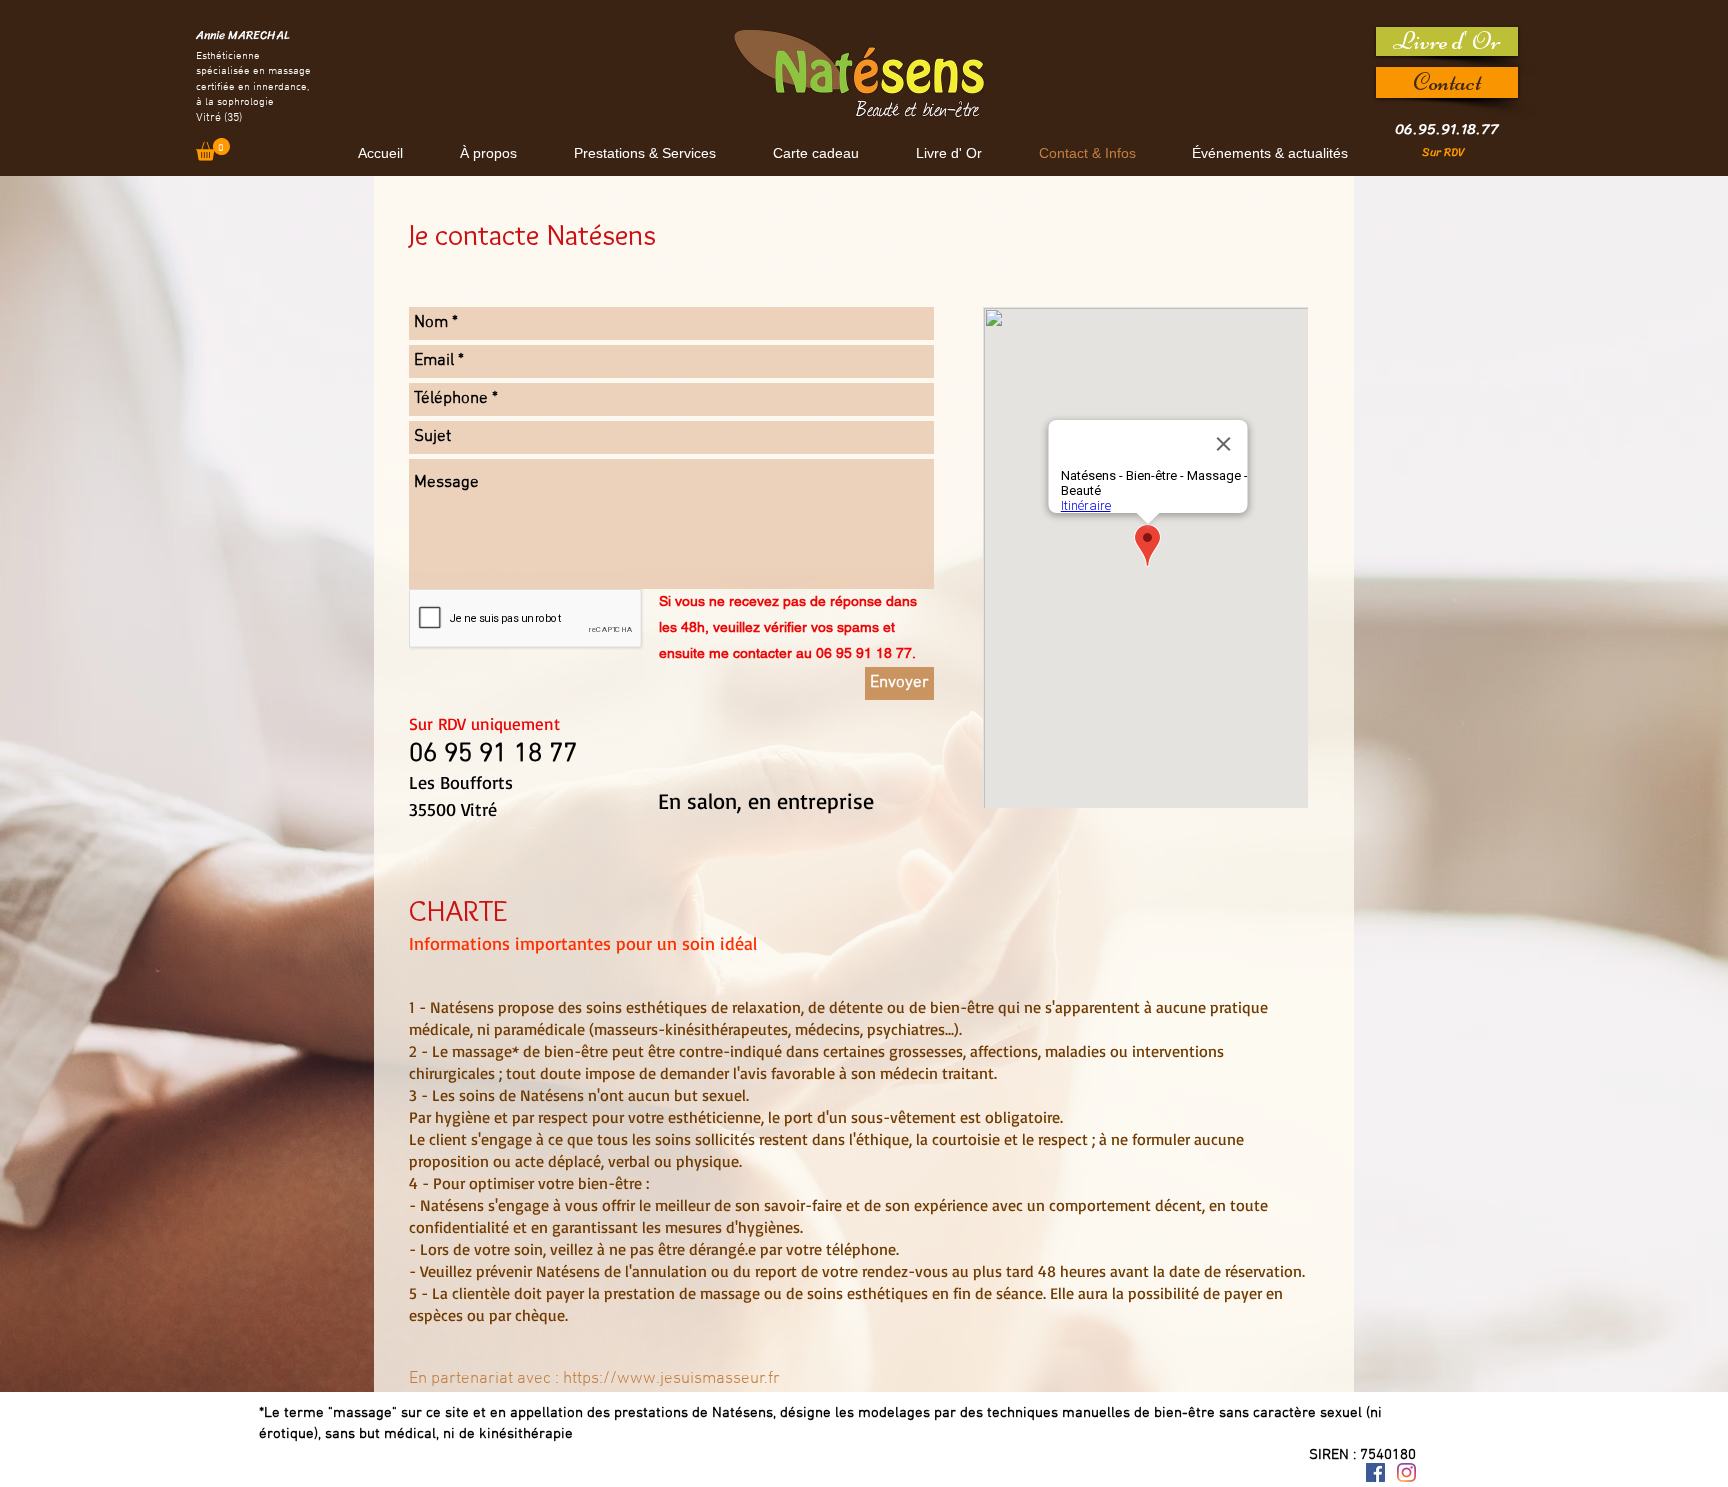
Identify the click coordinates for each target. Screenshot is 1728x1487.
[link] (213, 149)
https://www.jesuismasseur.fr (671, 1379)
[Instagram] (1406, 1472)
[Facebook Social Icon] (1375, 1472)
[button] (644, 153)
